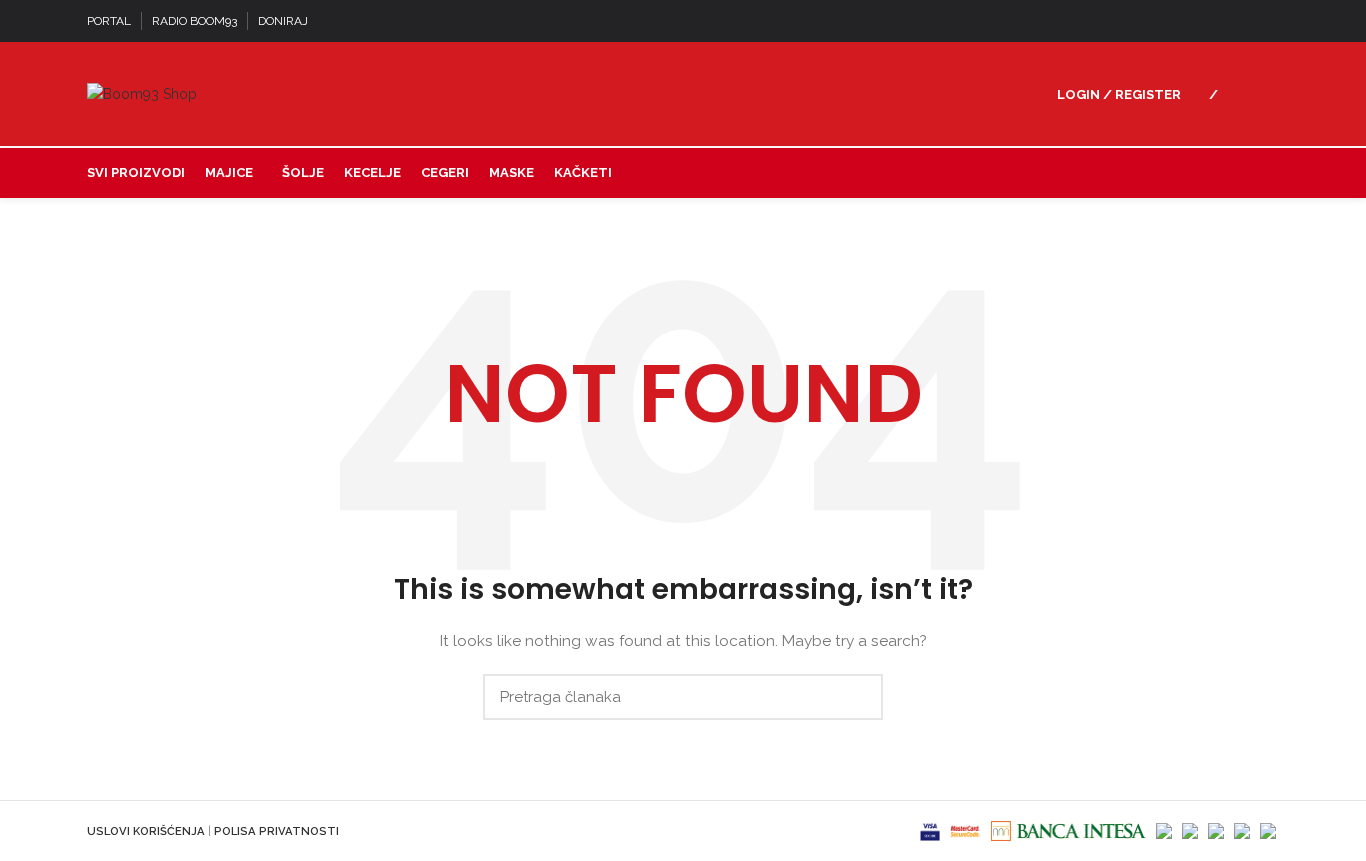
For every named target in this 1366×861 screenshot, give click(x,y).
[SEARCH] (856, 697)
